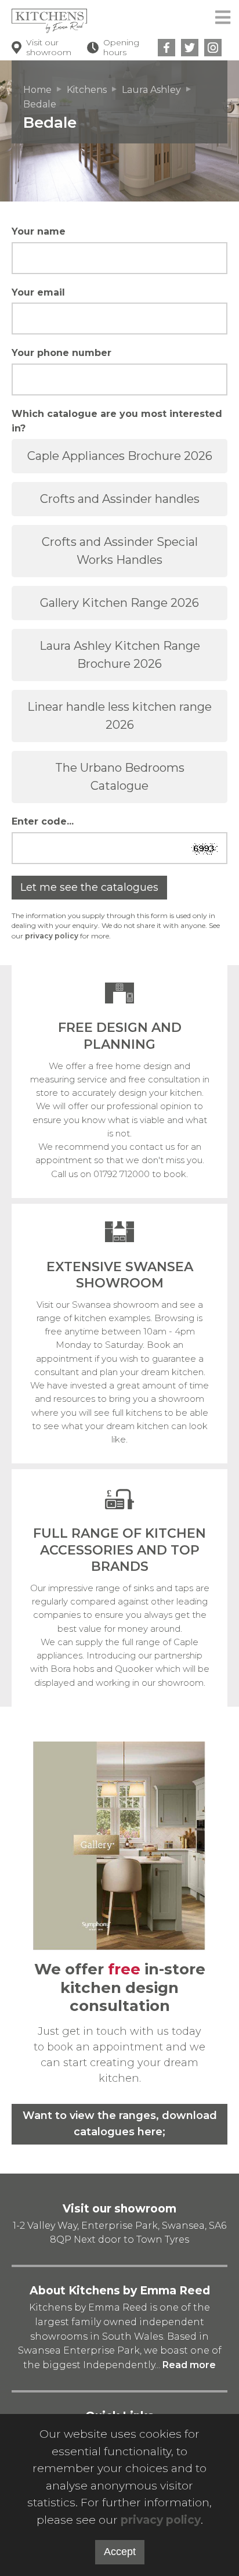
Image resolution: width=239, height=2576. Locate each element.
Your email (38, 292)
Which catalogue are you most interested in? (117, 421)
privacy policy (52, 936)
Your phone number (61, 353)
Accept (120, 2552)
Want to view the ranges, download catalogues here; (120, 2124)
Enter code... (43, 821)
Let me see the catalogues (89, 887)
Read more (189, 2365)
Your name (39, 231)
